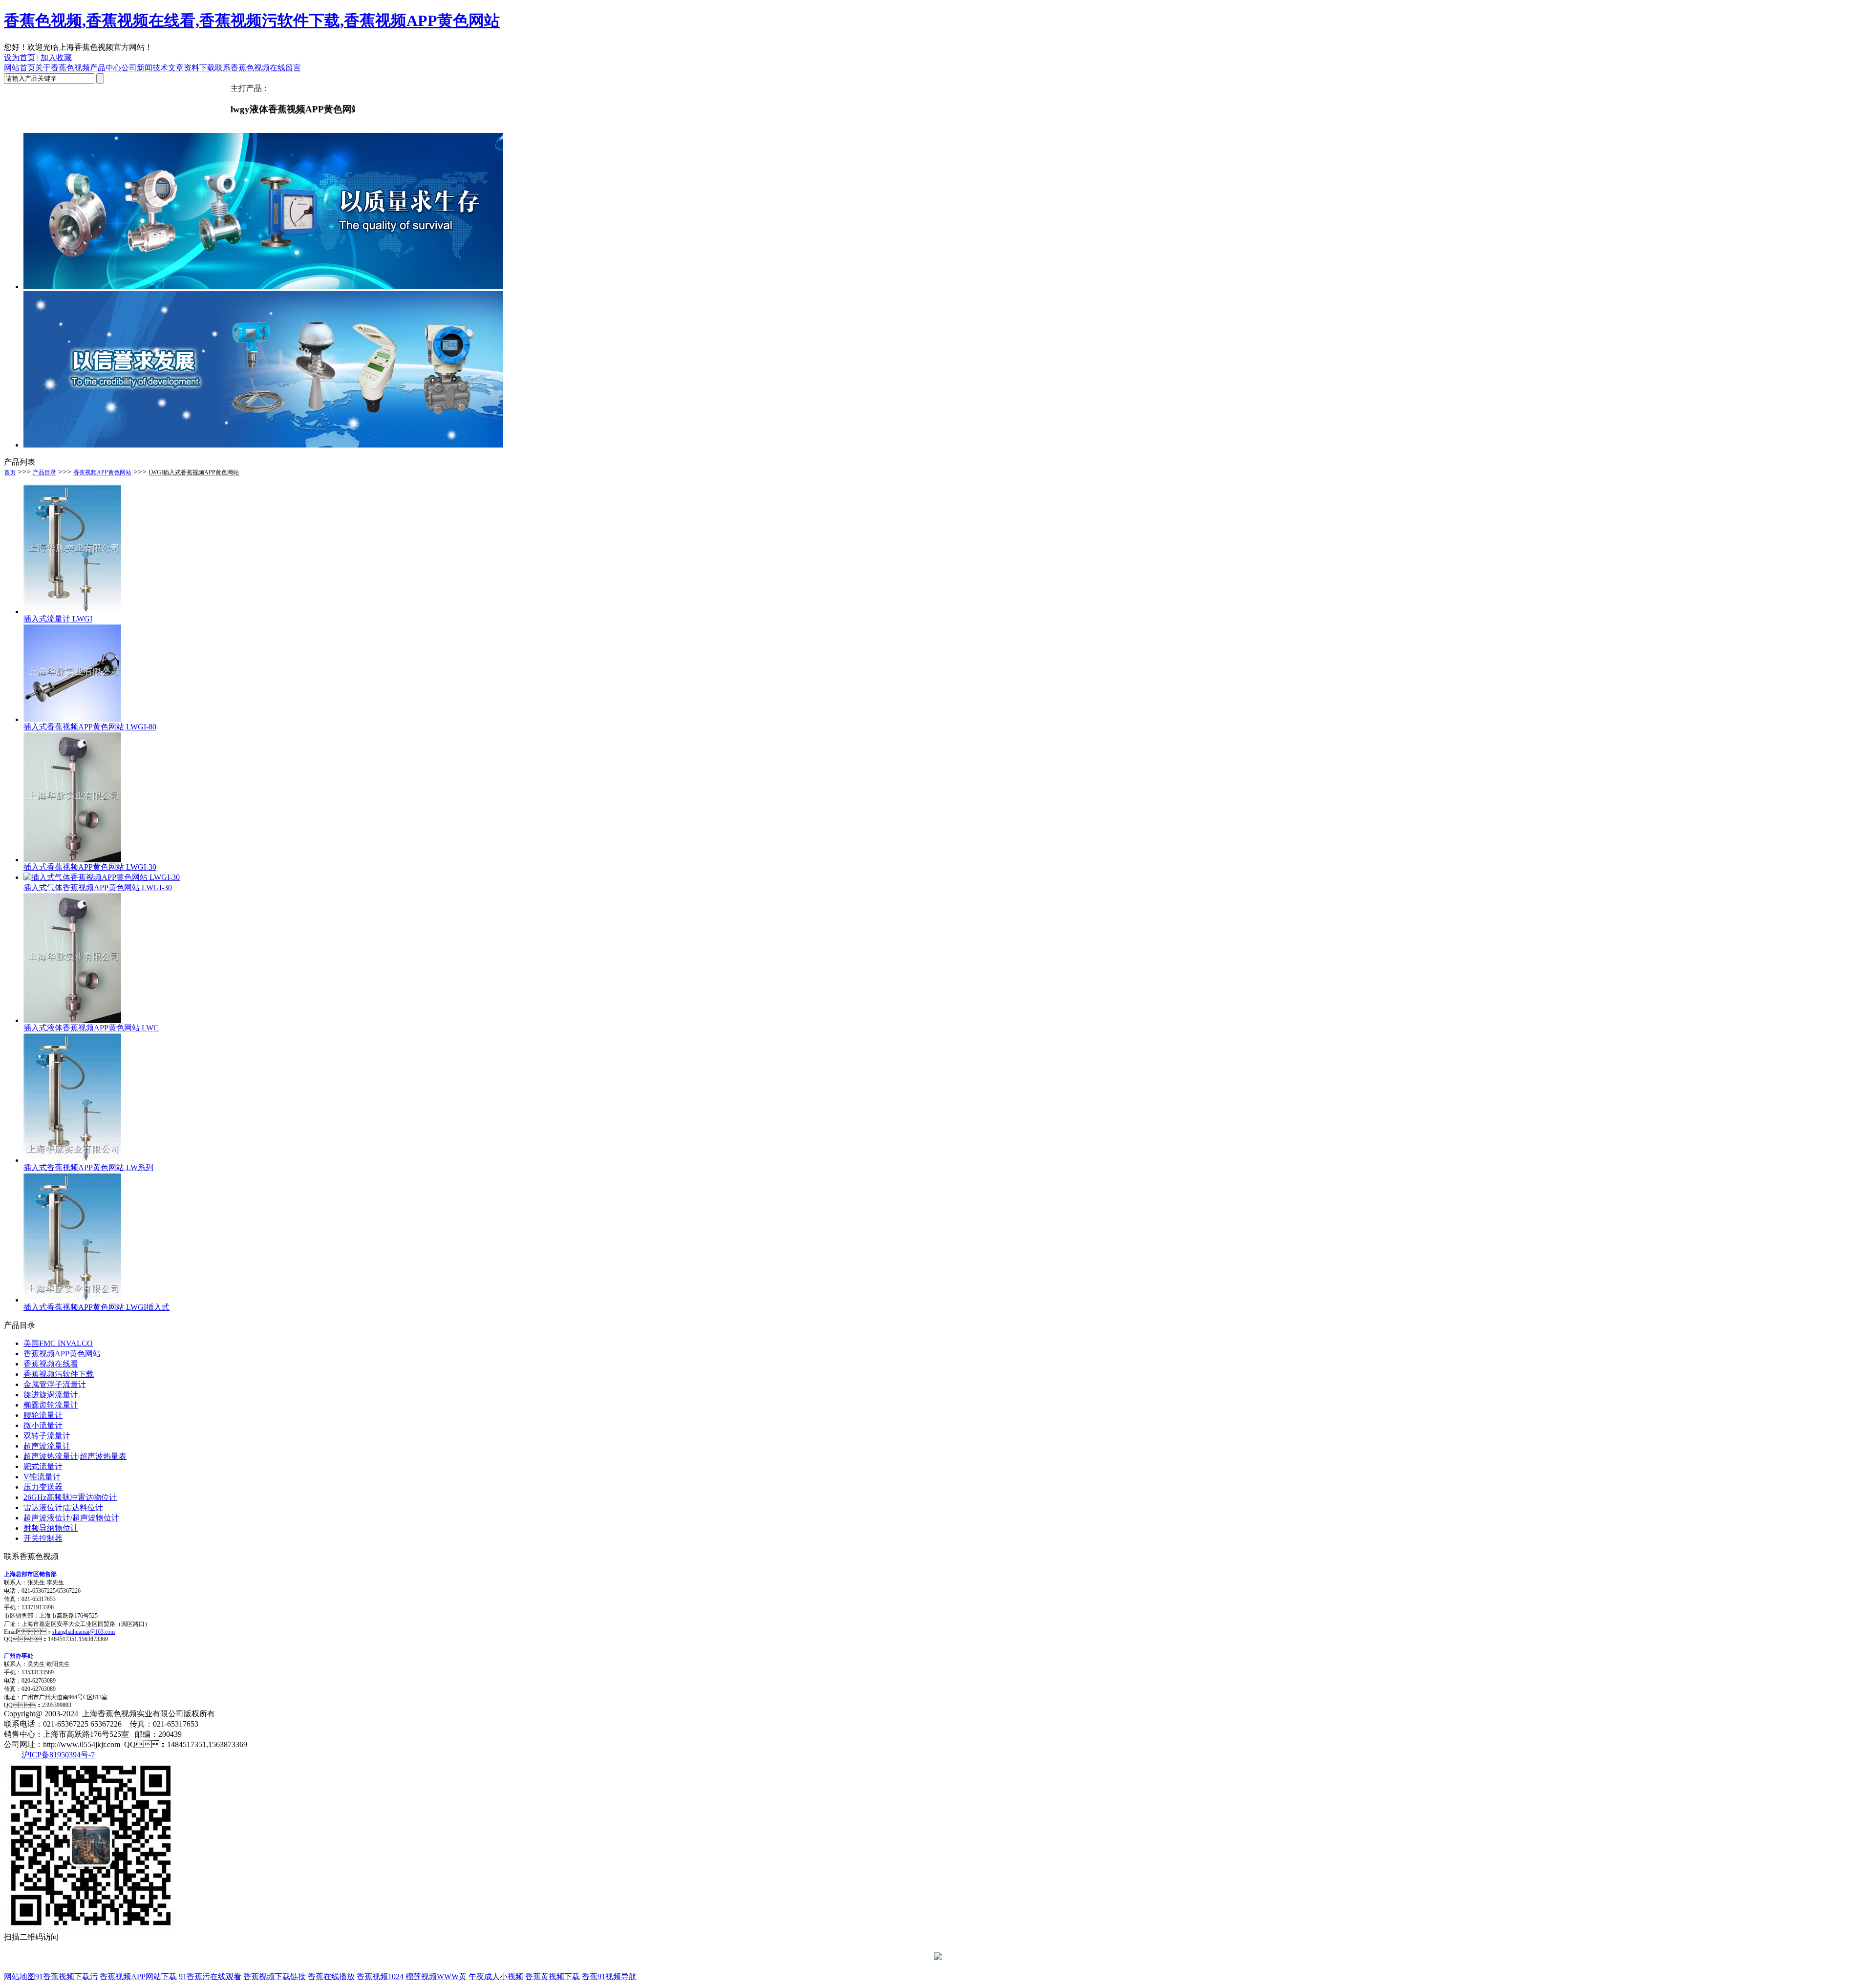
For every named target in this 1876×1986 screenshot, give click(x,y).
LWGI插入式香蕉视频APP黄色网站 (194, 472)
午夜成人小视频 (496, 1976)
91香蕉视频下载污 (66, 1976)
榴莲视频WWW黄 (436, 1976)
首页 (10, 472)
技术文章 (168, 68)
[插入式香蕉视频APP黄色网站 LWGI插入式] (72, 1300)
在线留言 (285, 68)
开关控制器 (43, 1538)
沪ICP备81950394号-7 (58, 1755)
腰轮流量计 (43, 1415)
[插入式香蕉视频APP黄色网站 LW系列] (72, 1160)
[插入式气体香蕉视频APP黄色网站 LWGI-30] (102, 877)
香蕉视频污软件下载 (59, 1374)
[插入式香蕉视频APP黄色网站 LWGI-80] (72, 719)
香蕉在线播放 (331, 1976)
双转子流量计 (47, 1436)
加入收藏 (56, 57)
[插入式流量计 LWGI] (72, 611)
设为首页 (20, 57)
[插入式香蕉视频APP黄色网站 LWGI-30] (72, 860)
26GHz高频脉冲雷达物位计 (70, 1497)
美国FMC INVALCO (58, 1343)
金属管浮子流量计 (55, 1384)
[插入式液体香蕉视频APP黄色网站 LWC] (72, 1020)
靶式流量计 (43, 1466)
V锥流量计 (42, 1477)
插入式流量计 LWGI (58, 619)
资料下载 (199, 68)
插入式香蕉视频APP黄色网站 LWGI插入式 (96, 1307)
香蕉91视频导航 (609, 1976)
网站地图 (20, 1976)
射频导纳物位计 (51, 1528)
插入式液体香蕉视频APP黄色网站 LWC (91, 1028)
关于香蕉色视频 (63, 68)
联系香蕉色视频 (242, 68)
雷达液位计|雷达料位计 (63, 1507)
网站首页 (20, 68)
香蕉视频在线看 (51, 1364)
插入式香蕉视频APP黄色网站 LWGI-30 (90, 867)
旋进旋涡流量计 (51, 1395)
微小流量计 (43, 1425)
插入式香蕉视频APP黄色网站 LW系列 (88, 1167)
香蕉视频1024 (380, 1976)
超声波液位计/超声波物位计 (71, 1518)
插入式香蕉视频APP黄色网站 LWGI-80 (90, 727)
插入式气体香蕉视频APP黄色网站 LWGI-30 (98, 887)
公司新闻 (137, 68)
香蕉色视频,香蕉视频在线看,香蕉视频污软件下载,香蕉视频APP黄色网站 (252, 21)
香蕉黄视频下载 (553, 1976)
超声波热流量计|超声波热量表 (75, 1456)
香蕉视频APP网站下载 (138, 1976)
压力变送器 (43, 1487)
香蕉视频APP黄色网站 (102, 472)
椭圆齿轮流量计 (51, 1405)
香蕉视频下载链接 (275, 1976)
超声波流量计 (47, 1446)
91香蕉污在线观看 (210, 1976)
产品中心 (106, 68)
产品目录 (44, 472)
